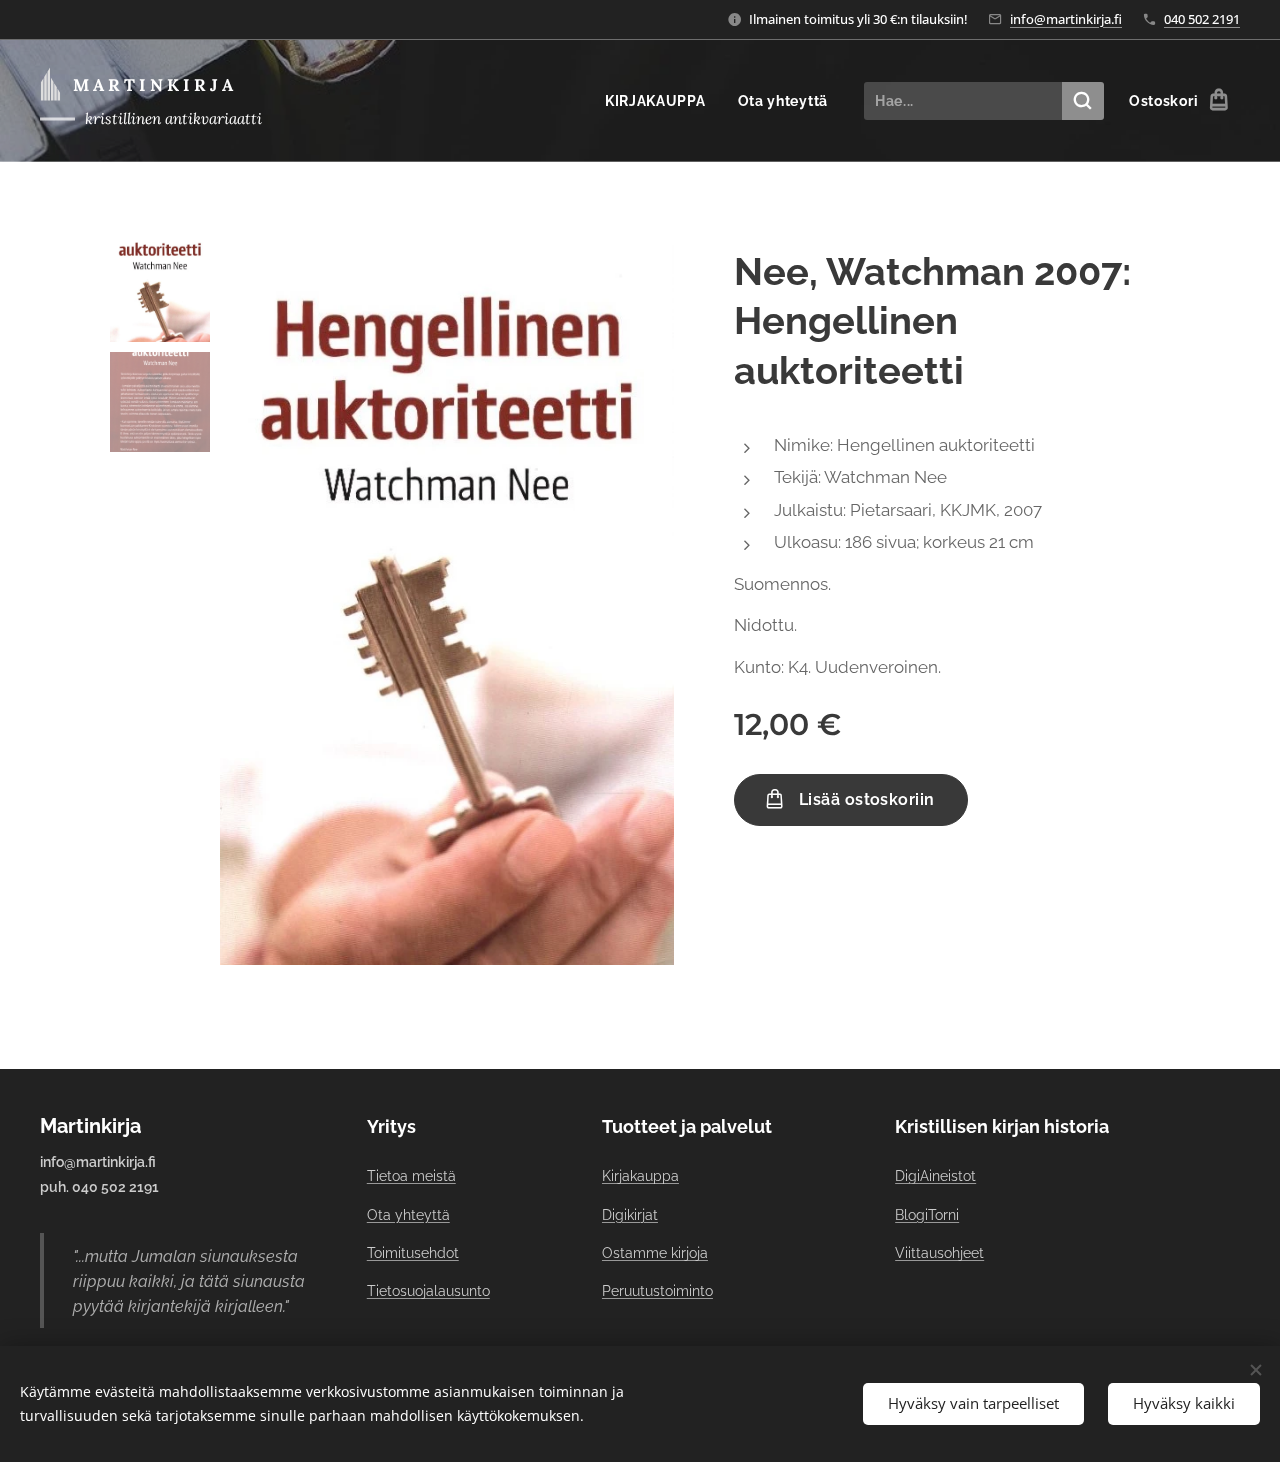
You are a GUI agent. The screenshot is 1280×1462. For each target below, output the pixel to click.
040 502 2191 (1202, 19)
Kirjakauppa (640, 1176)
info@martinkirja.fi (1066, 19)
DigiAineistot (935, 1176)
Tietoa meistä (411, 1176)
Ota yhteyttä (408, 1215)
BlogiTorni (927, 1215)
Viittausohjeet (939, 1253)
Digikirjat (630, 1215)
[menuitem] (661, 101)
